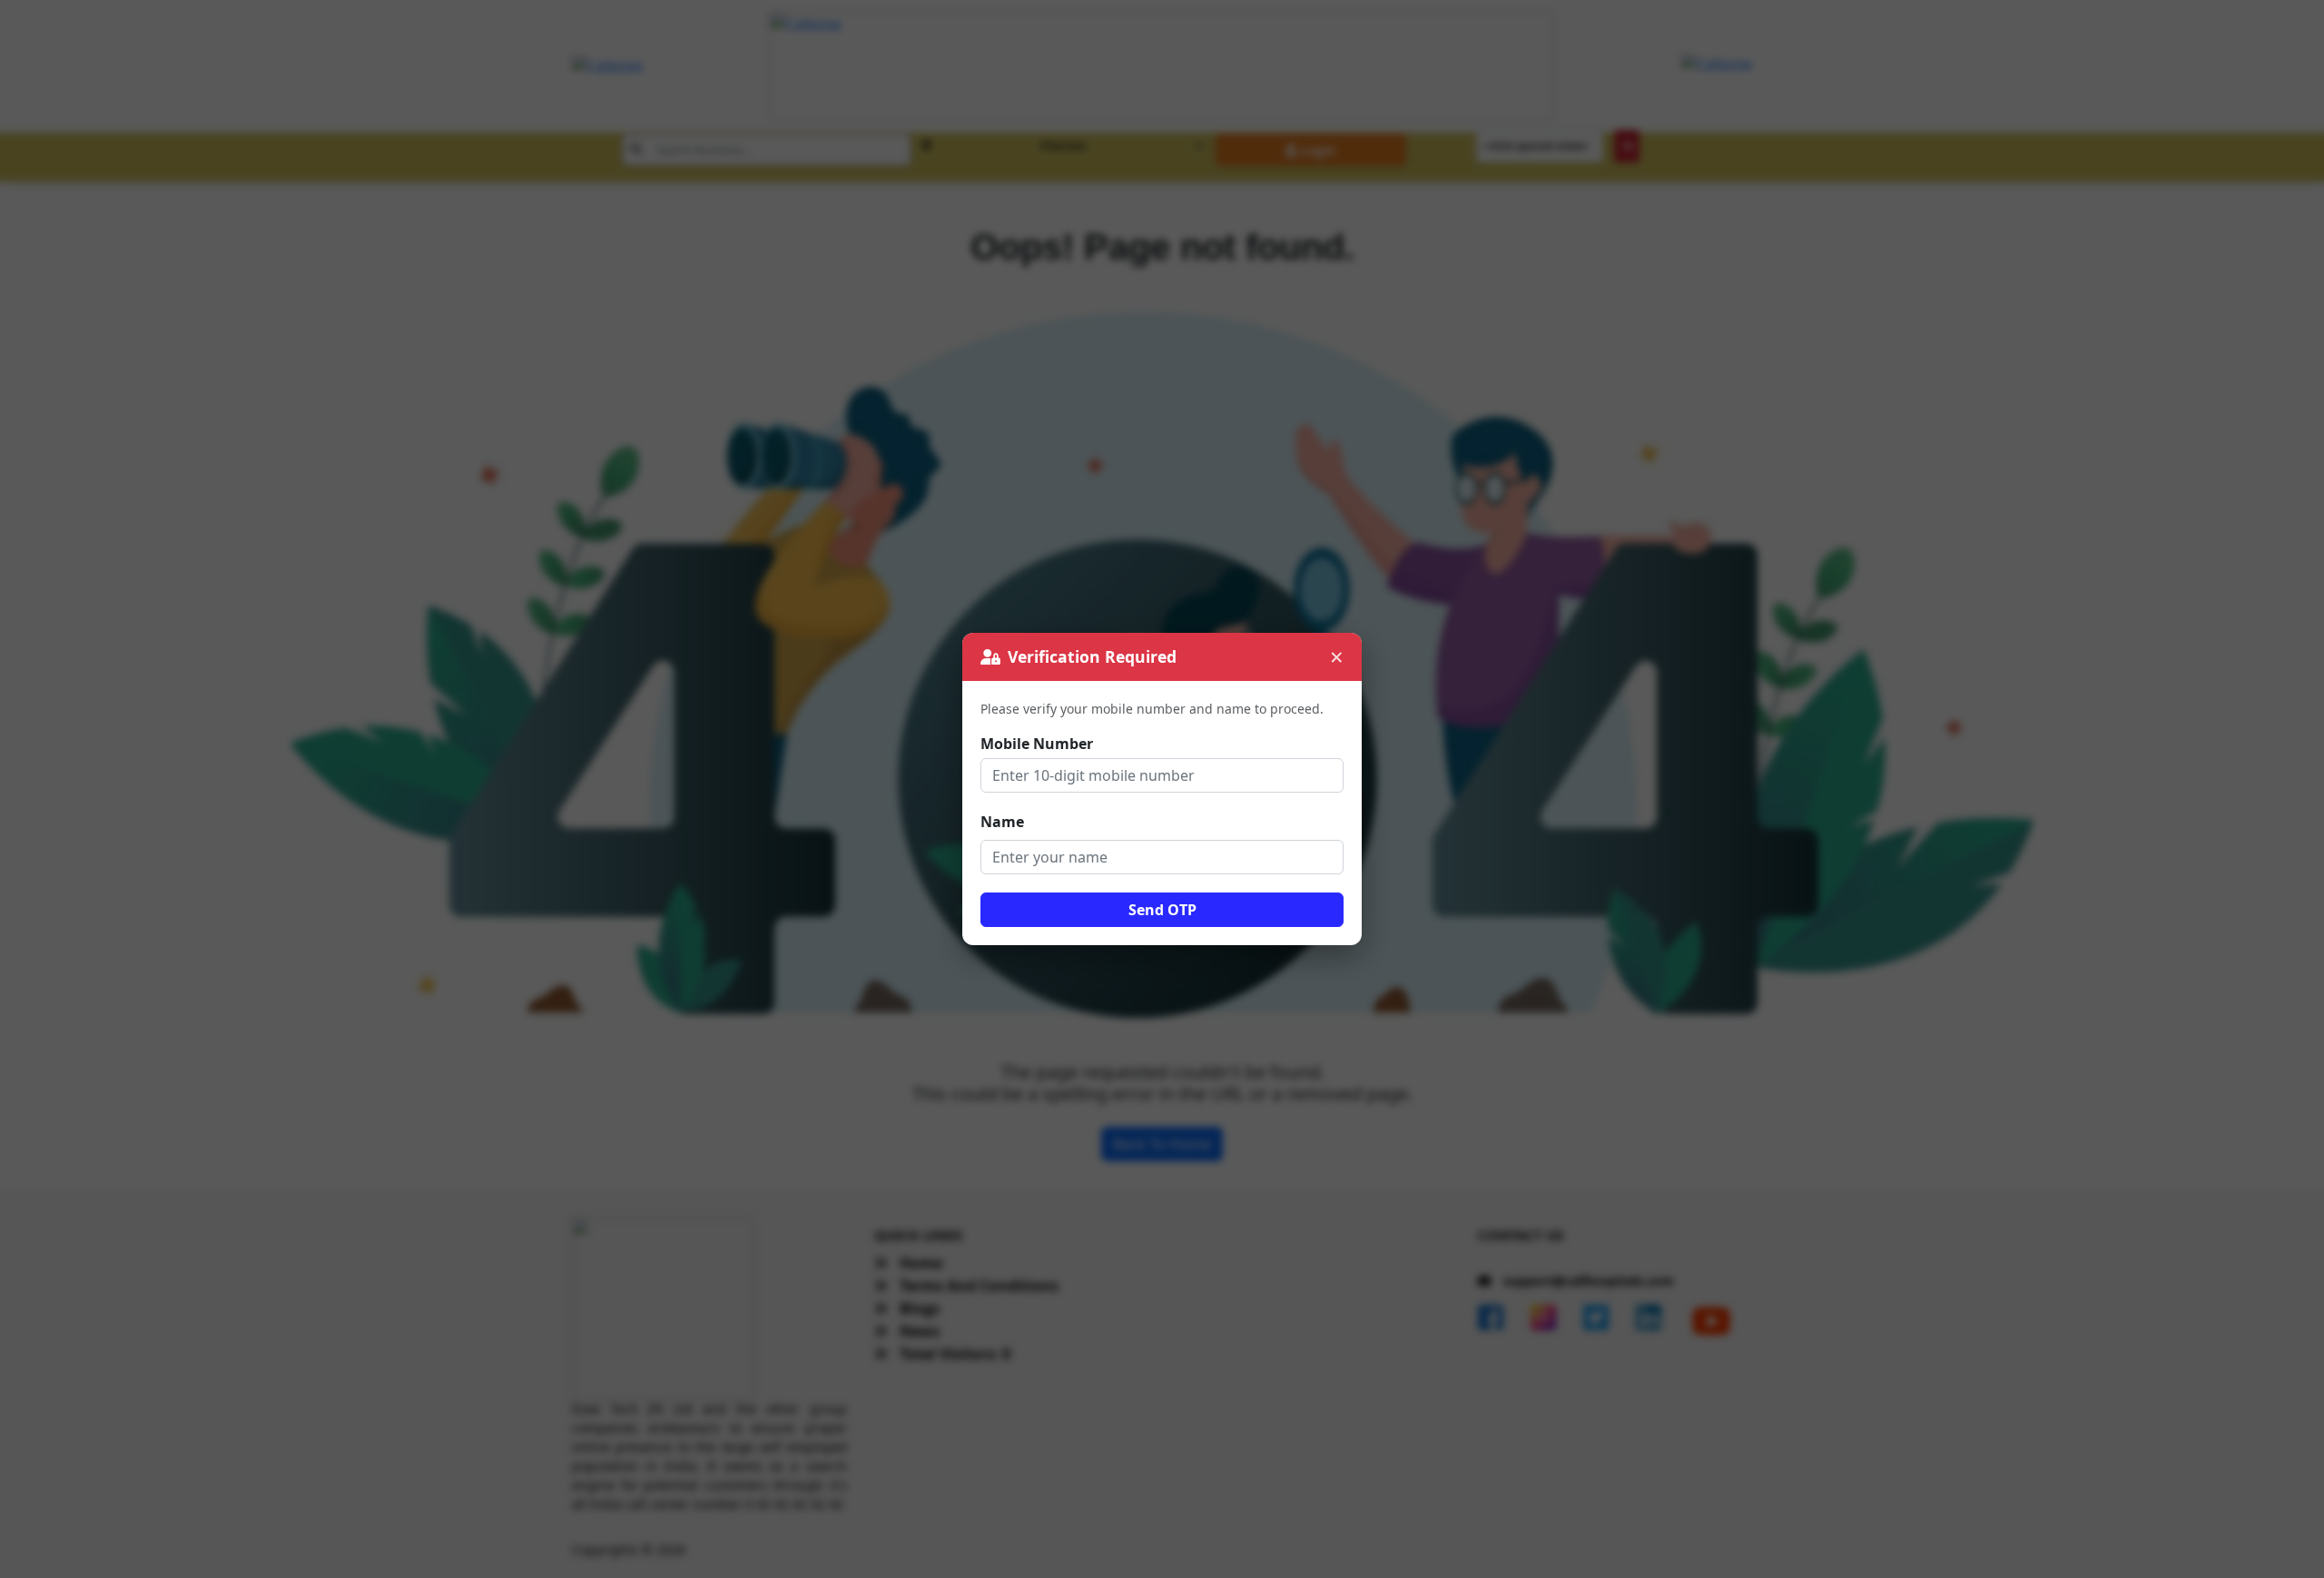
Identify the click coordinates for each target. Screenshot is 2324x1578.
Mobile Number (1037, 744)
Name (1002, 822)
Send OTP (1162, 910)
